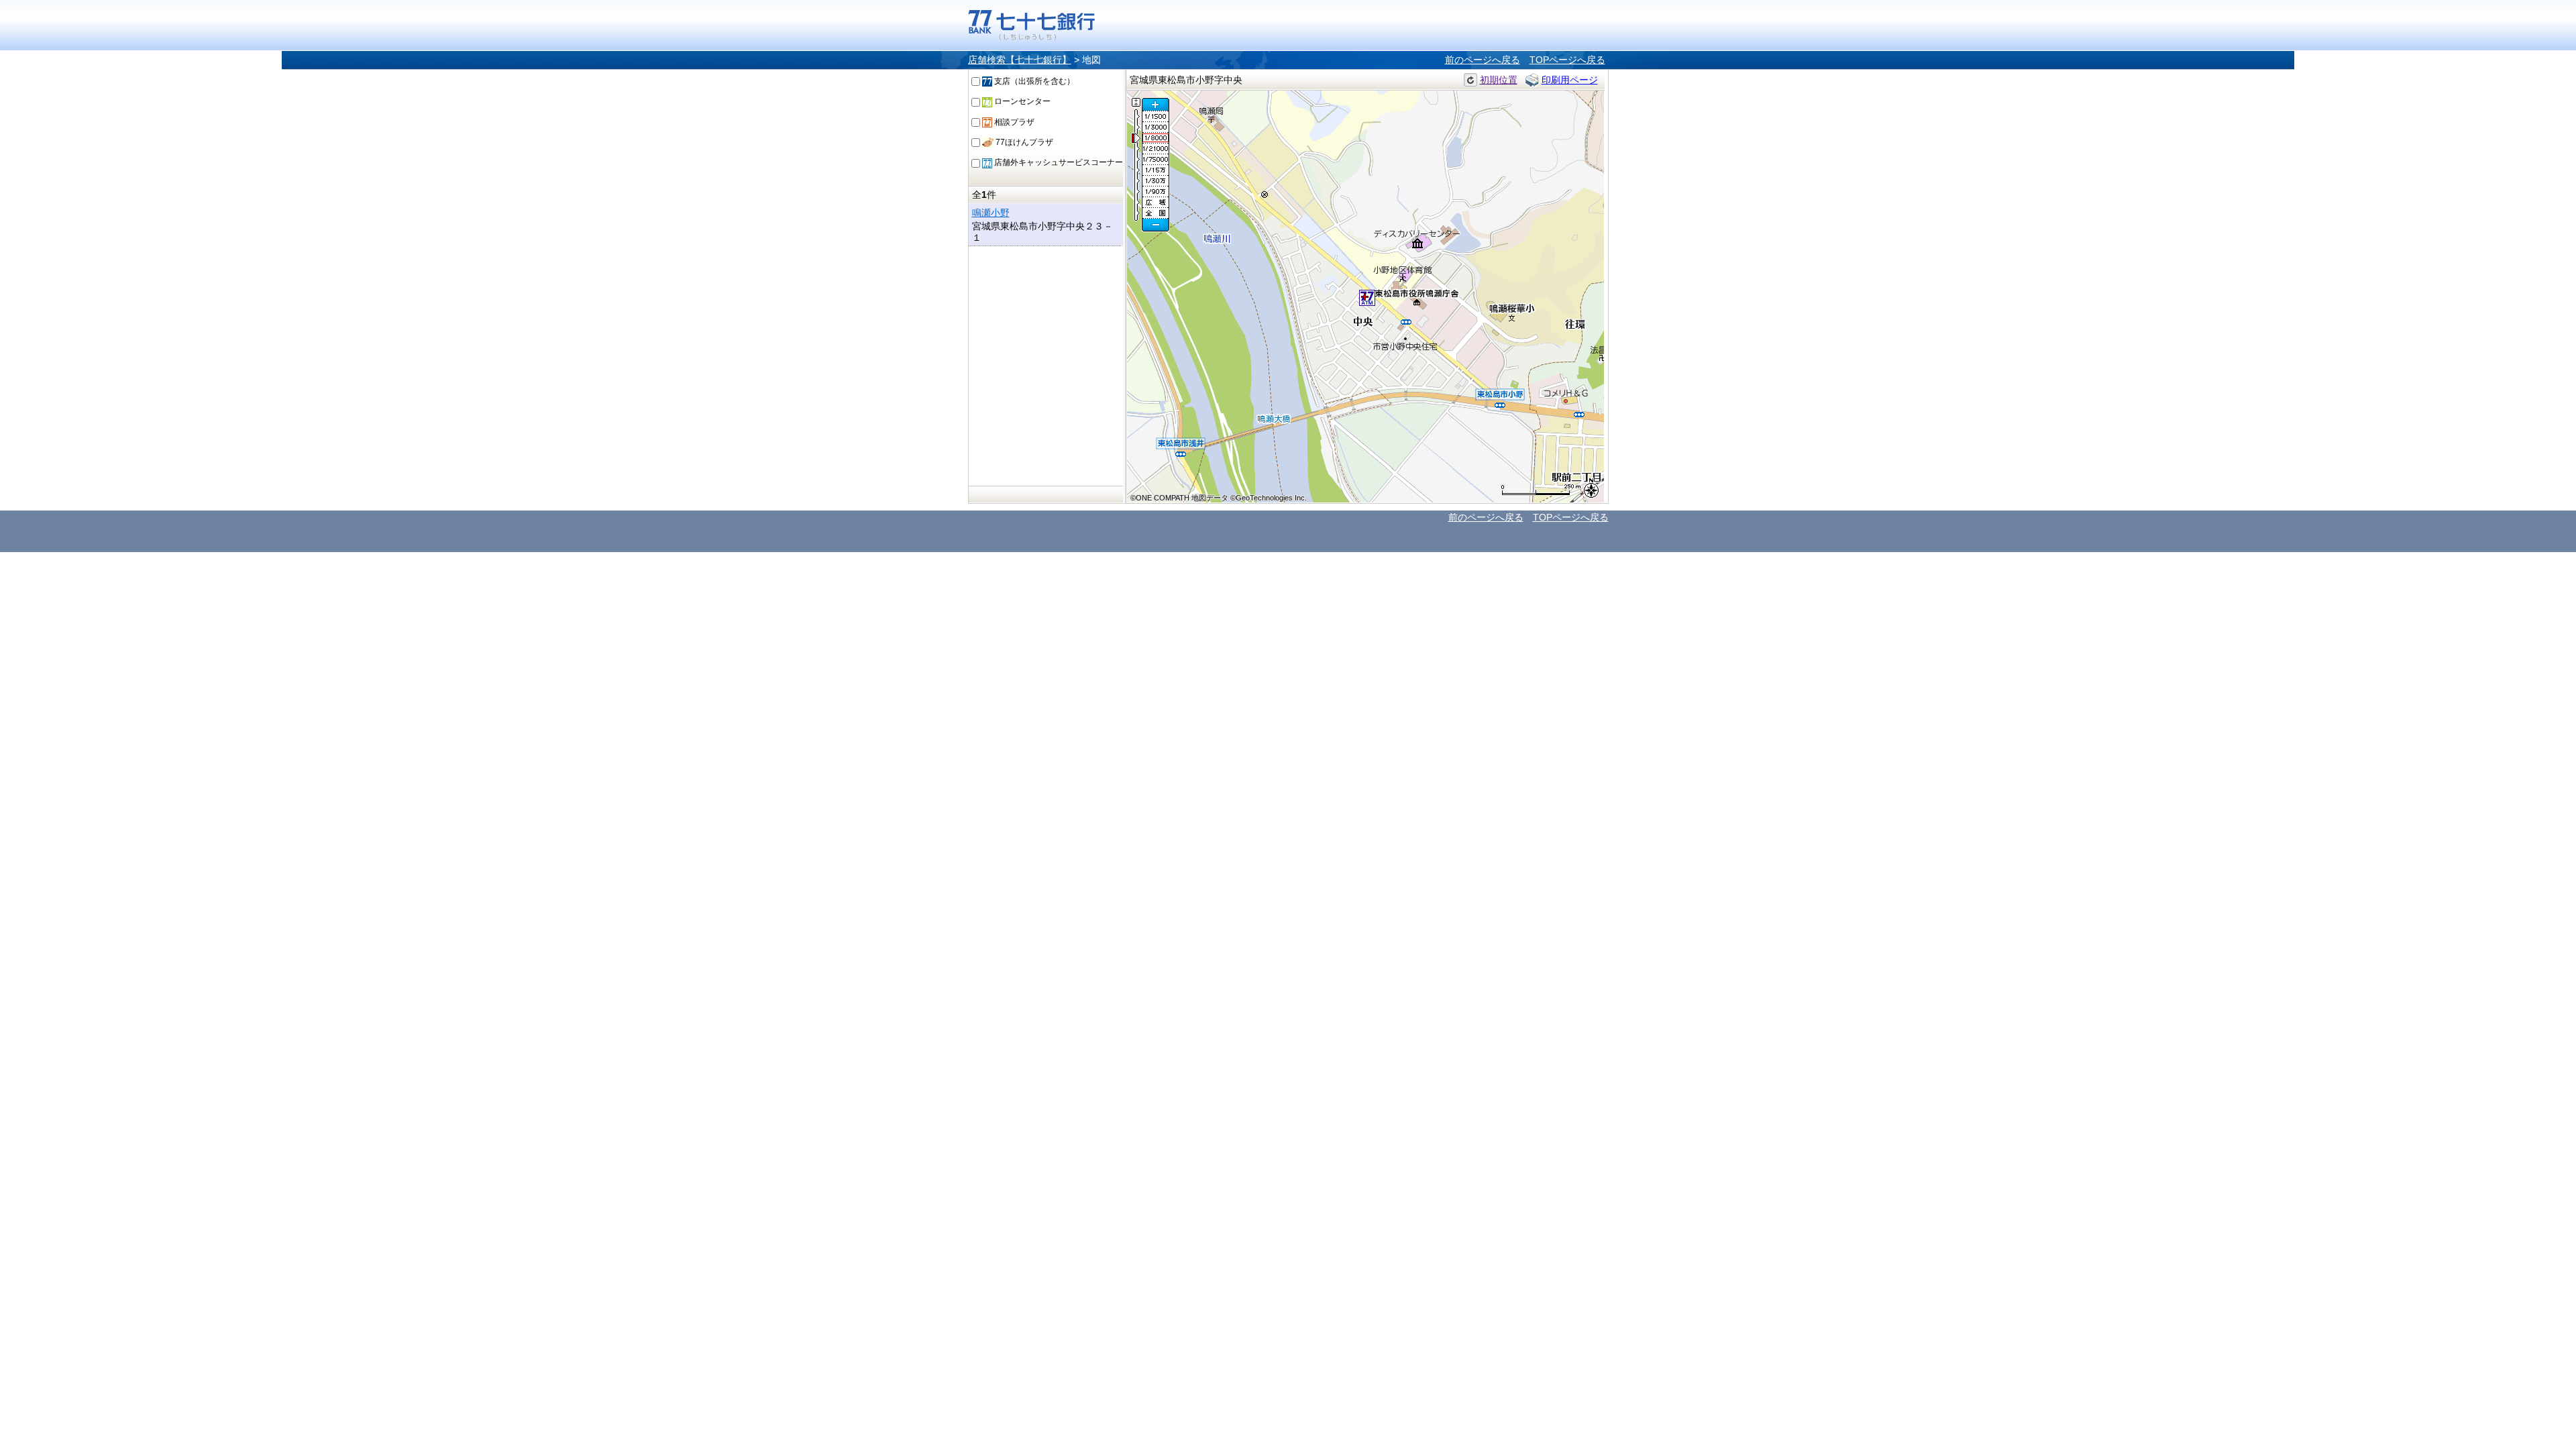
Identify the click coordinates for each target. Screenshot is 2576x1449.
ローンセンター (1021, 101)
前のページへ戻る (1483, 60)
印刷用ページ (1570, 80)
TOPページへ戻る (1567, 60)
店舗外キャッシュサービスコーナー (1058, 162)
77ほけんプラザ (1023, 142)
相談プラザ (1013, 122)
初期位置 (1499, 80)
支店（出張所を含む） (1033, 81)
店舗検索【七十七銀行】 (1020, 60)
